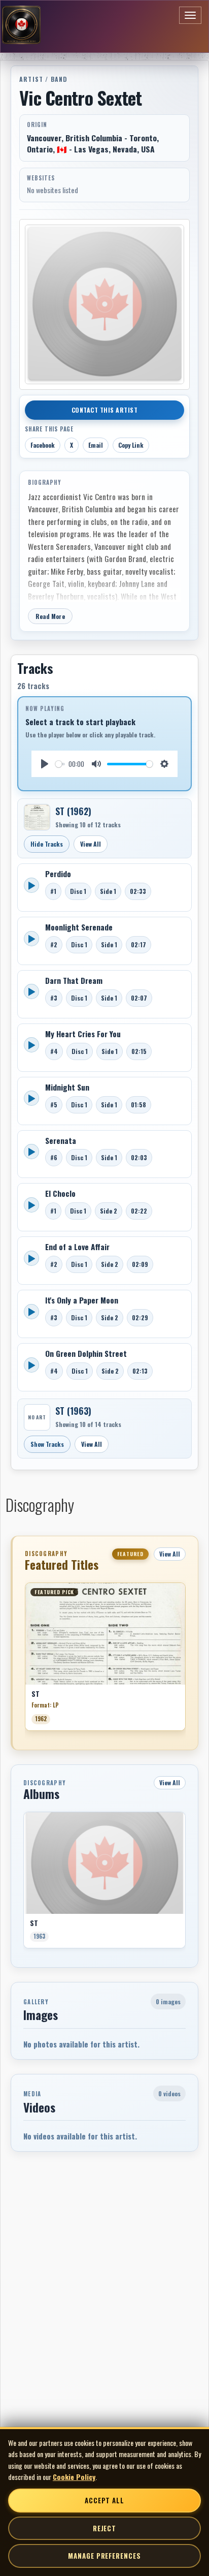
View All (91, 844)
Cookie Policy (74, 2477)
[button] (25, 1660)
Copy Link (131, 445)
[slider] (60, 764)
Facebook (43, 445)
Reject (104, 2528)
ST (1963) (73, 1411)
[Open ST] (37, 817)
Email (96, 445)
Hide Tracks (47, 844)
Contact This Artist (105, 410)
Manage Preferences (104, 2556)
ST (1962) (73, 811)
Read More (50, 616)
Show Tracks (47, 1444)
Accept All (104, 2500)
